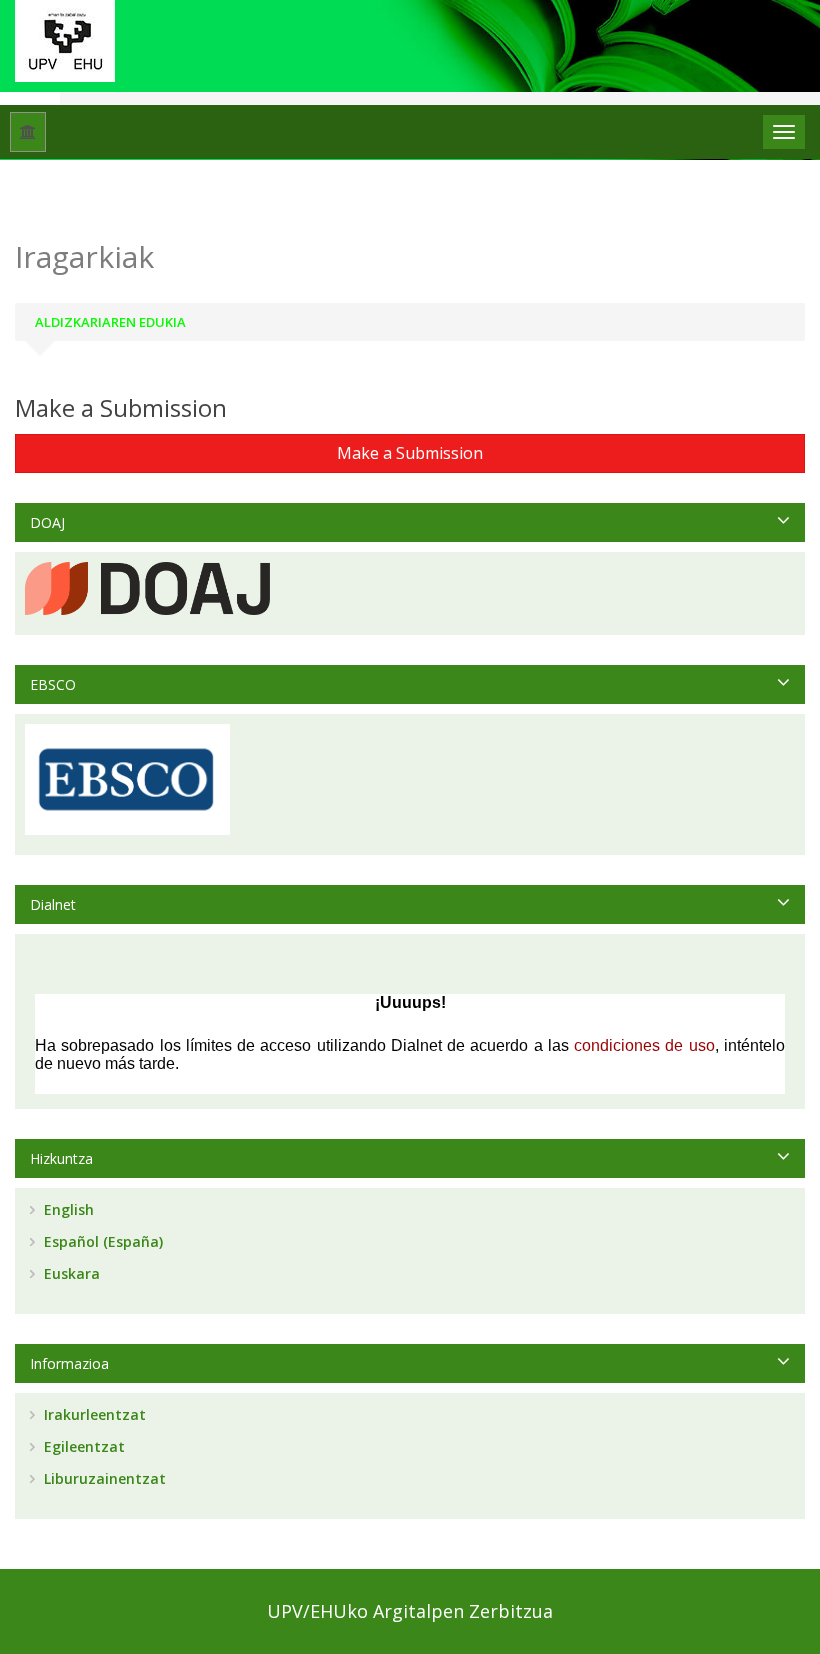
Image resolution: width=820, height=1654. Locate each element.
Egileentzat (82, 1446)
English (67, 1209)
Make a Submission (410, 453)
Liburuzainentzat (103, 1478)
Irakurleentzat (93, 1414)
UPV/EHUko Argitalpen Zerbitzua (410, 1611)
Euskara (70, 1273)
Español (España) (101, 1241)
